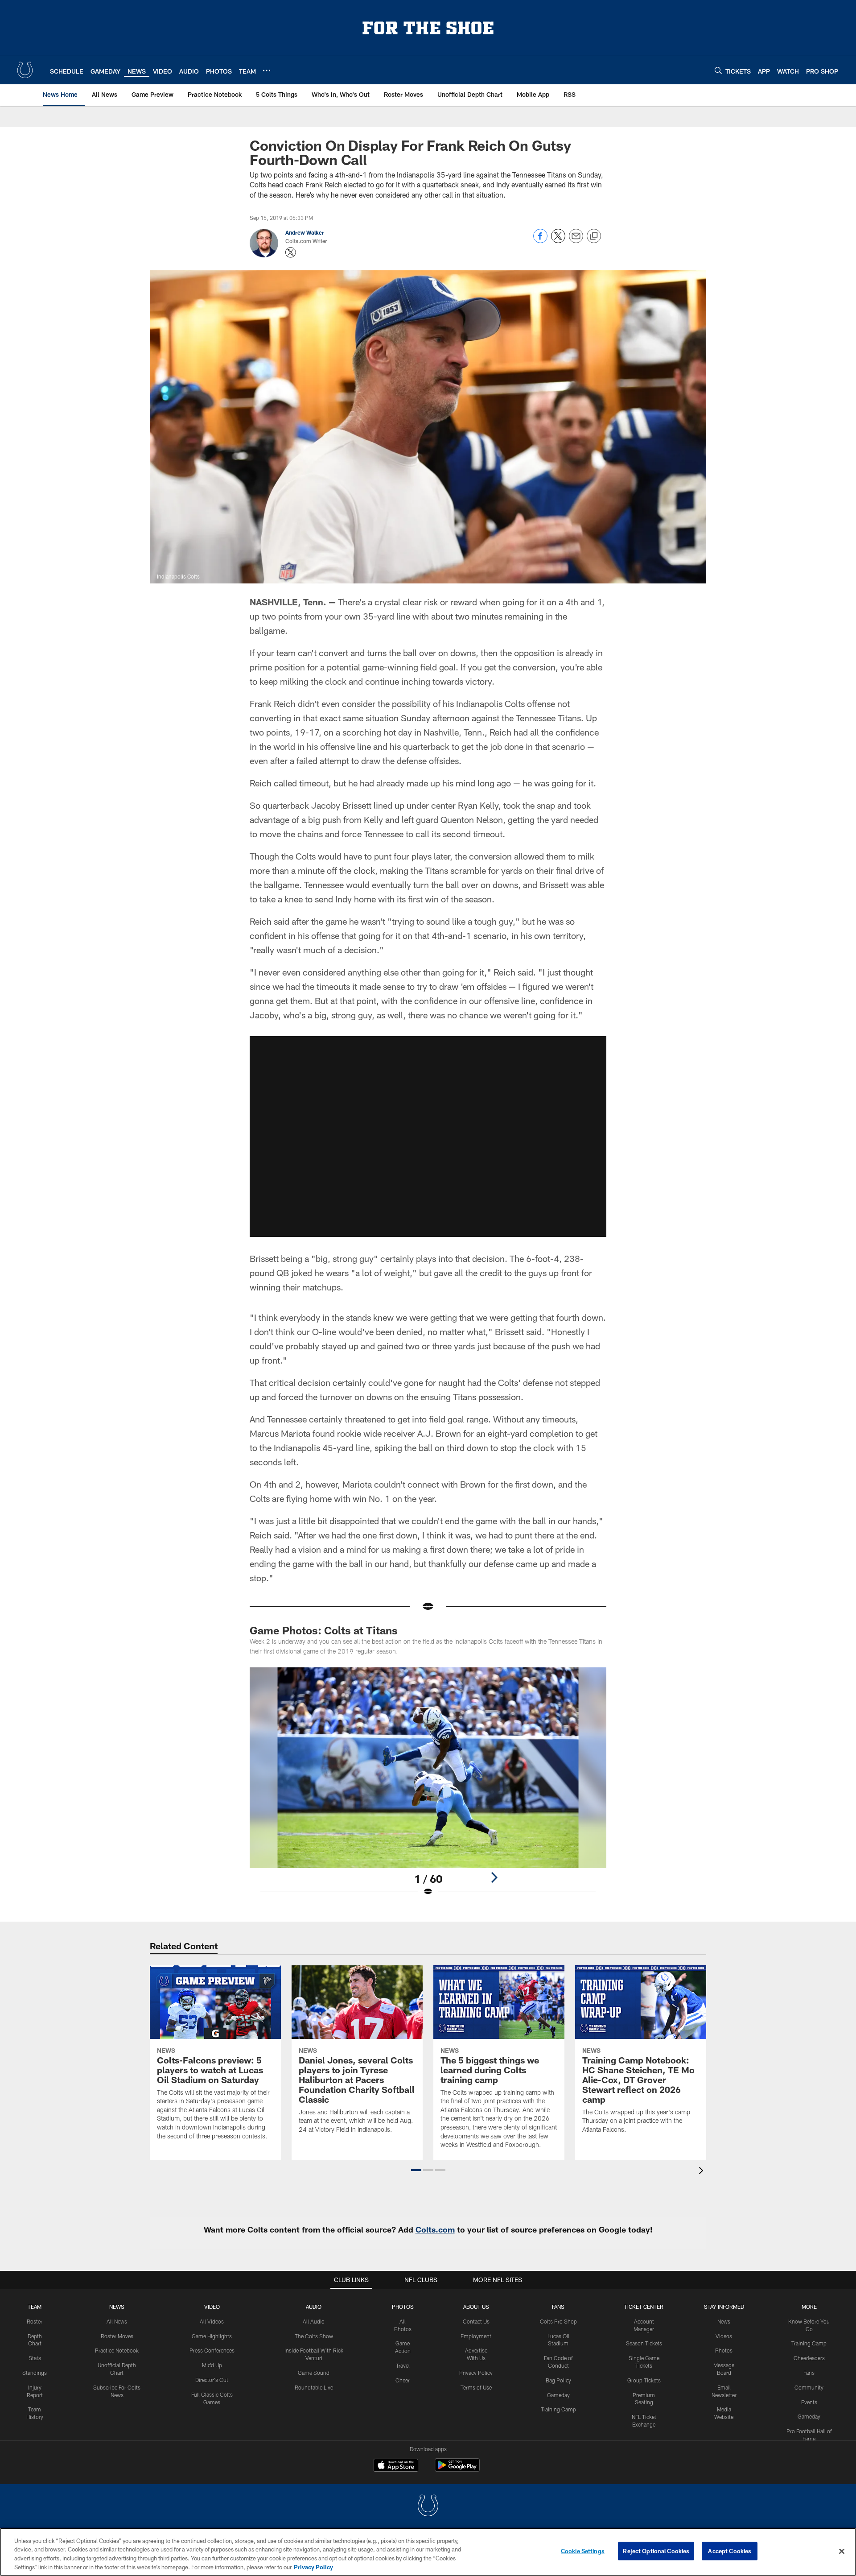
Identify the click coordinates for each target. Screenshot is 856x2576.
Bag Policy (558, 2380)
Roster (35, 2321)
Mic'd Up (212, 2365)
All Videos (212, 2321)
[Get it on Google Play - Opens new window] (457, 2470)
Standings (35, 2373)
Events (809, 2402)
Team (35, 2307)
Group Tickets (644, 2380)
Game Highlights (212, 2336)
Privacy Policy (476, 2373)
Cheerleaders (809, 2358)
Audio (314, 2307)
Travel (403, 2365)
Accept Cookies (730, 2551)
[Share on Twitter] (558, 241)
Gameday (558, 2395)
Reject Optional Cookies (656, 2551)
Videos (724, 2336)
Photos (403, 2307)
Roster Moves (117, 2336)
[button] (428, 1137)
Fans (809, 2373)
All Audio (314, 2321)
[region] (428, 2552)
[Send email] (576, 241)
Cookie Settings (583, 2551)
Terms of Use (476, 2387)
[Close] (842, 2551)
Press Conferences (212, 2350)
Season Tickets (644, 2343)
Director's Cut (212, 2380)
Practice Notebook (117, 2350)
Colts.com (435, 2229)
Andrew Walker (305, 232)
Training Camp (558, 2409)
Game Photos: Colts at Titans (324, 1630)
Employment (476, 2336)
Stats (35, 2358)
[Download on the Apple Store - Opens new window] (396, 2466)
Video (212, 2307)
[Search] (718, 70)
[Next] (494, 1877)
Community (809, 2387)
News (117, 2307)
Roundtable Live (314, 2387)
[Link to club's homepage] (25, 70)
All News (117, 2321)
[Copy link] (594, 236)
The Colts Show (314, 2336)
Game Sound (314, 2373)
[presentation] (703, 2172)
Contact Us (476, 2321)
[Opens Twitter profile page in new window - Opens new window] (291, 252)
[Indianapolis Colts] (428, 2507)
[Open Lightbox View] (428, 1787)
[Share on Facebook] (540, 241)
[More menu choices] (267, 70)
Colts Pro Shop (558, 2321)
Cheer (403, 2380)
